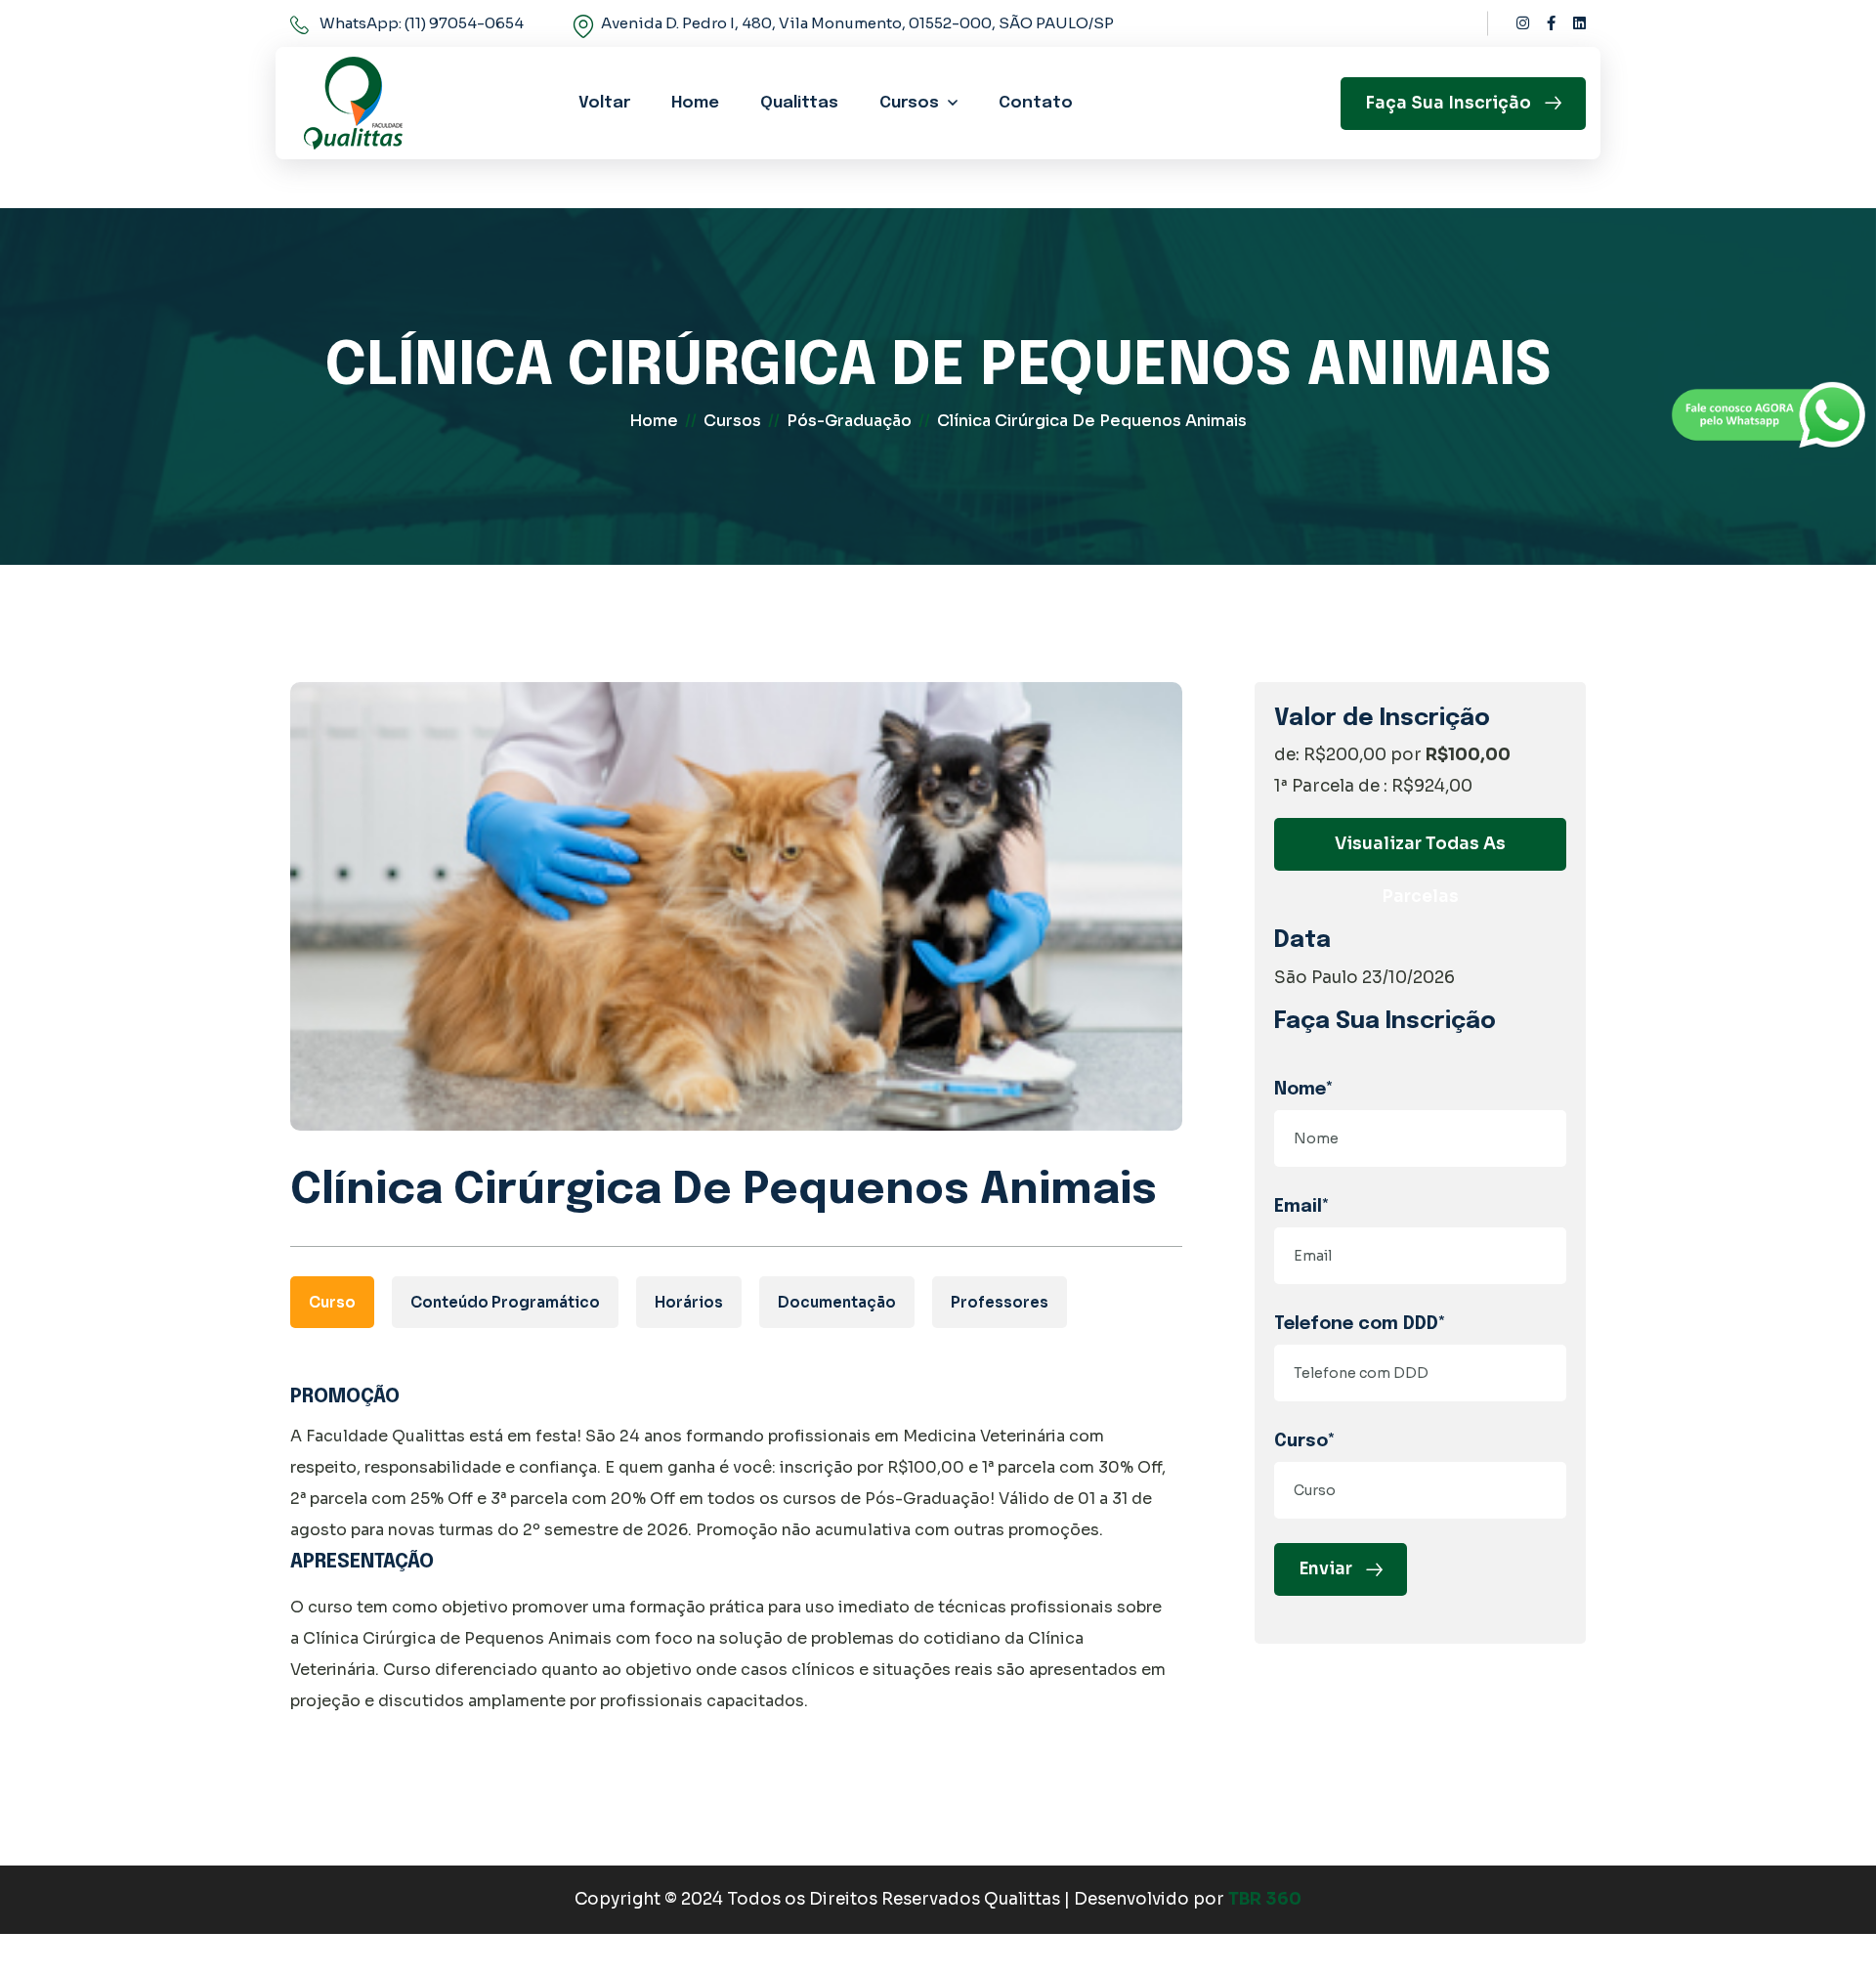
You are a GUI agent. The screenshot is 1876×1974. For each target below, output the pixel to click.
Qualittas (799, 103)
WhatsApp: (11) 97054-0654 (422, 23)
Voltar (604, 103)
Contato (1036, 103)
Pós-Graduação (849, 421)
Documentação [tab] (837, 1302)
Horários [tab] (689, 1302)
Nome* (1304, 1090)
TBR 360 (1265, 1899)
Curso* (1305, 1441)
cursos (732, 421)
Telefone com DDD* (1360, 1324)
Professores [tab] (1000, 1302)
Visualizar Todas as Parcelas (1420, 852)
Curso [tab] (332, 1302)
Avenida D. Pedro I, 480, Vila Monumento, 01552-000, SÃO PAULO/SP (857, 23)
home (654, 421)
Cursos (909, 103)
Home (695, 103)
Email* (1302, 1207)
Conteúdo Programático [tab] (505, 1302)
